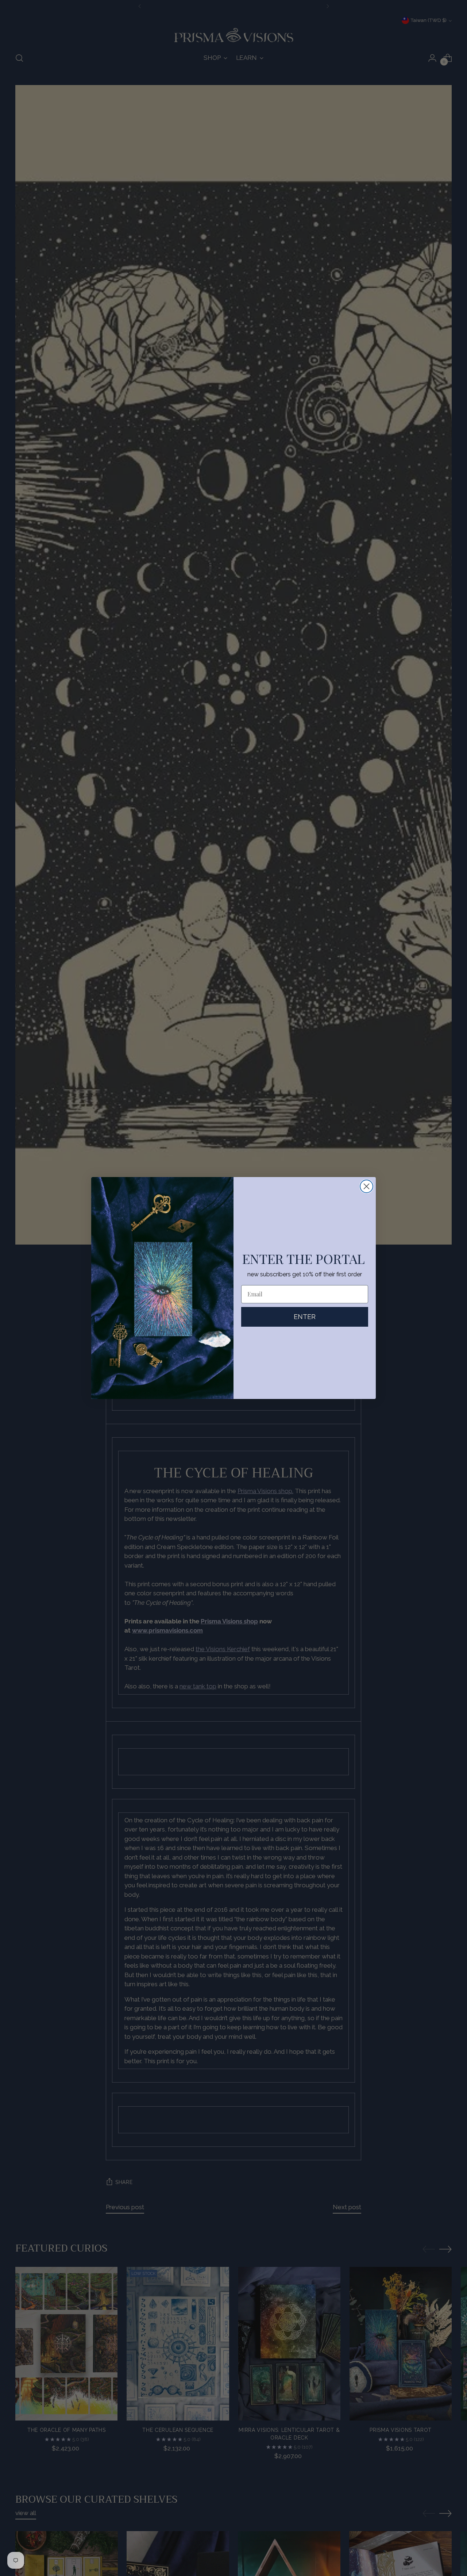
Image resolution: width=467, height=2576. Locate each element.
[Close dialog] (366, 1186)
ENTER (305, 1317)
